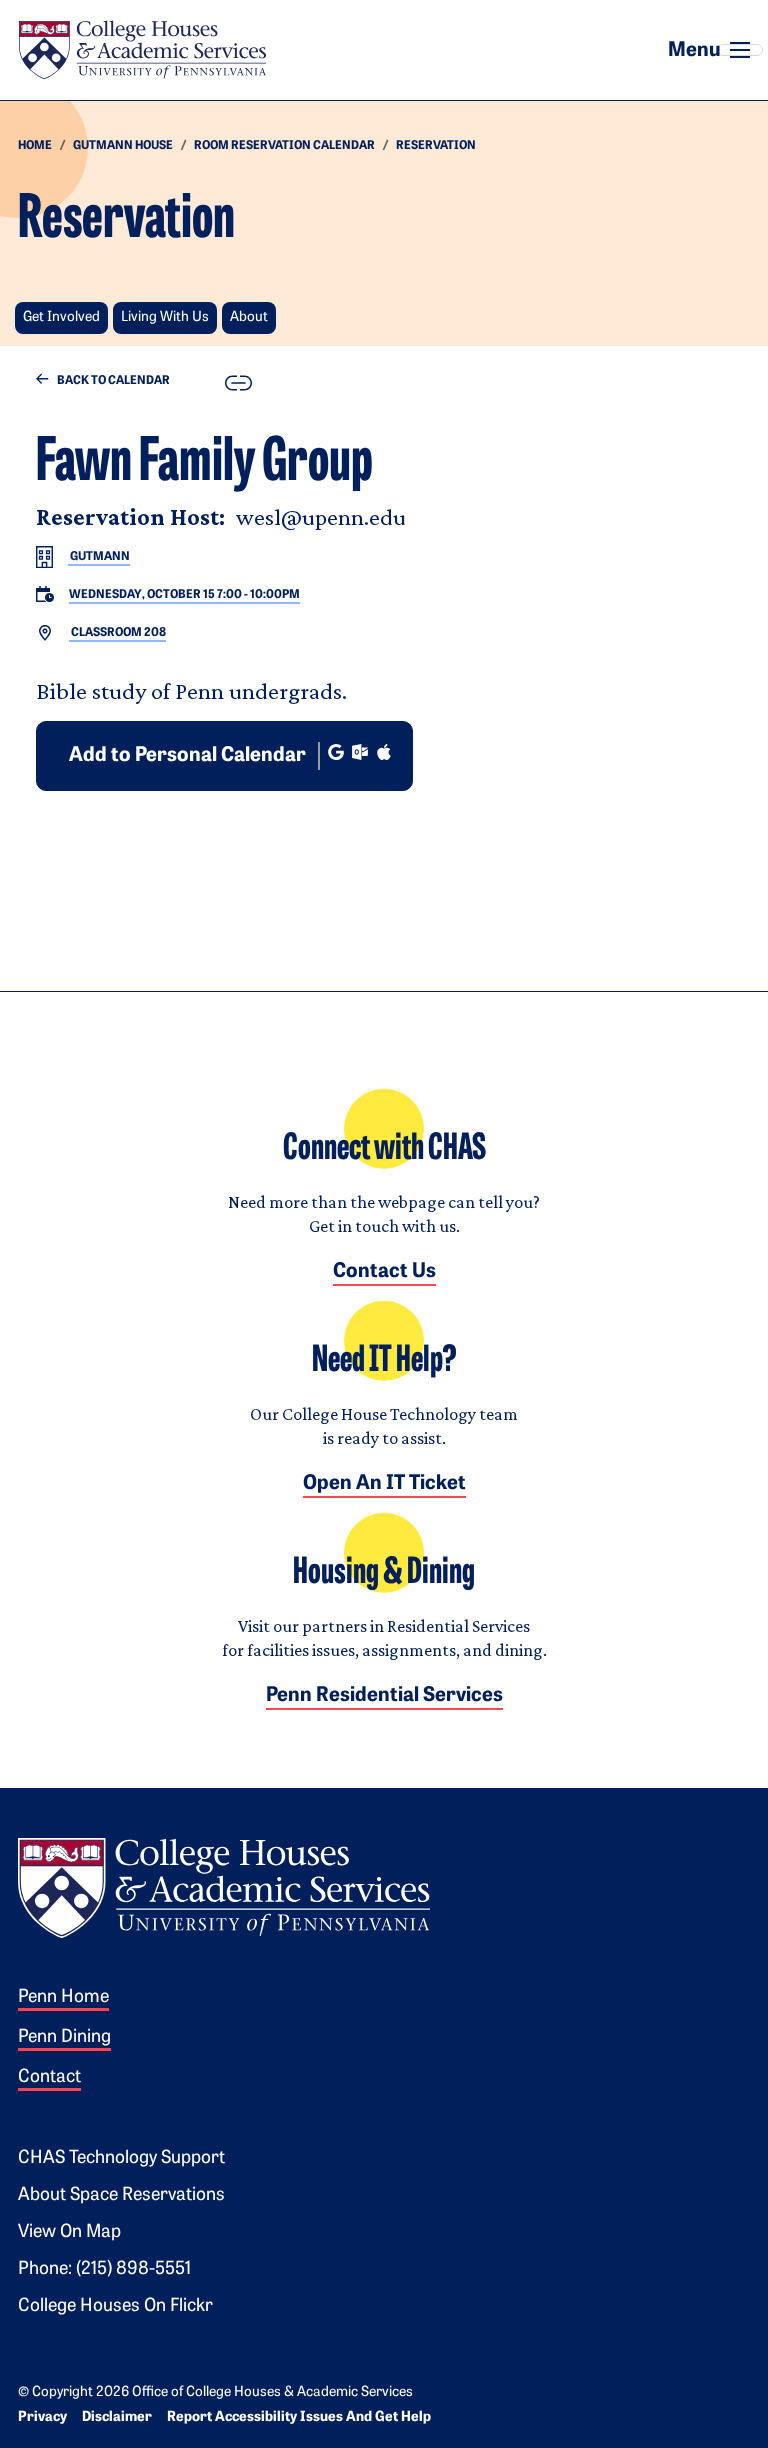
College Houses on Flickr (115, 2307)
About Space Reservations (121, 2196)
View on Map (69, 2233)
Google (336, 752)
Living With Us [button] (165, 317)
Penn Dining (64, 2038)
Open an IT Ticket (384, 1484)
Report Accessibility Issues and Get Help (299, 2417)
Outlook (360, 752)
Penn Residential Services (384, 1696)
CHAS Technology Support (121, 2159)
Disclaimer (117, 2417)
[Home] (142, 50)
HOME (35, 146)
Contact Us (384, 1272)
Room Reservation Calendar (284, 146)
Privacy (42, 2417)
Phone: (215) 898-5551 (104, 2270)
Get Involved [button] (61, 317)
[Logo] (224, 1885)
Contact (49, 2078)
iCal (384, 752)
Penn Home (63, 1998)
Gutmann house (123, 146)
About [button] (249, 317)
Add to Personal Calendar (187, 756)
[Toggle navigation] (740, 50)
